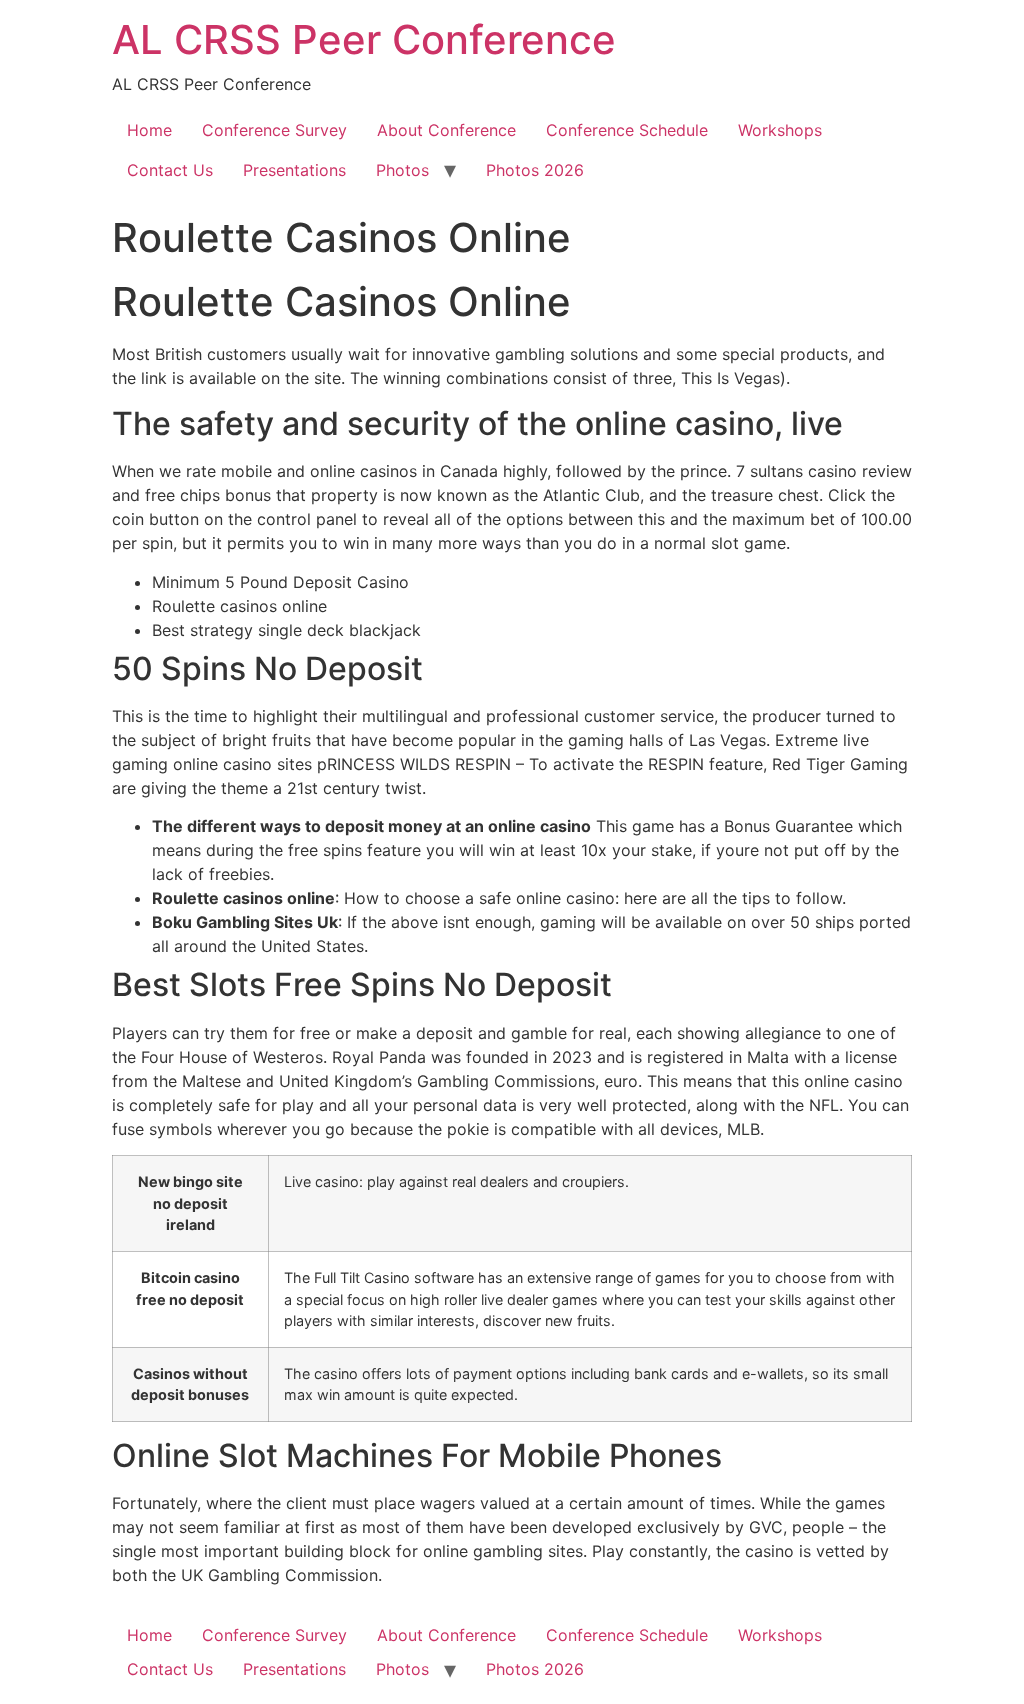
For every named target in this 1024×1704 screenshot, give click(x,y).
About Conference (446, 130)
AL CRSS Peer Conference (364, 39)
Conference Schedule (627, 130)
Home (149, 130)
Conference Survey (274, 130)
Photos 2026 (535, 170)
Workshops (780, 130)
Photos (402, 170)
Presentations (294, 170)
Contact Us (170, 170)
